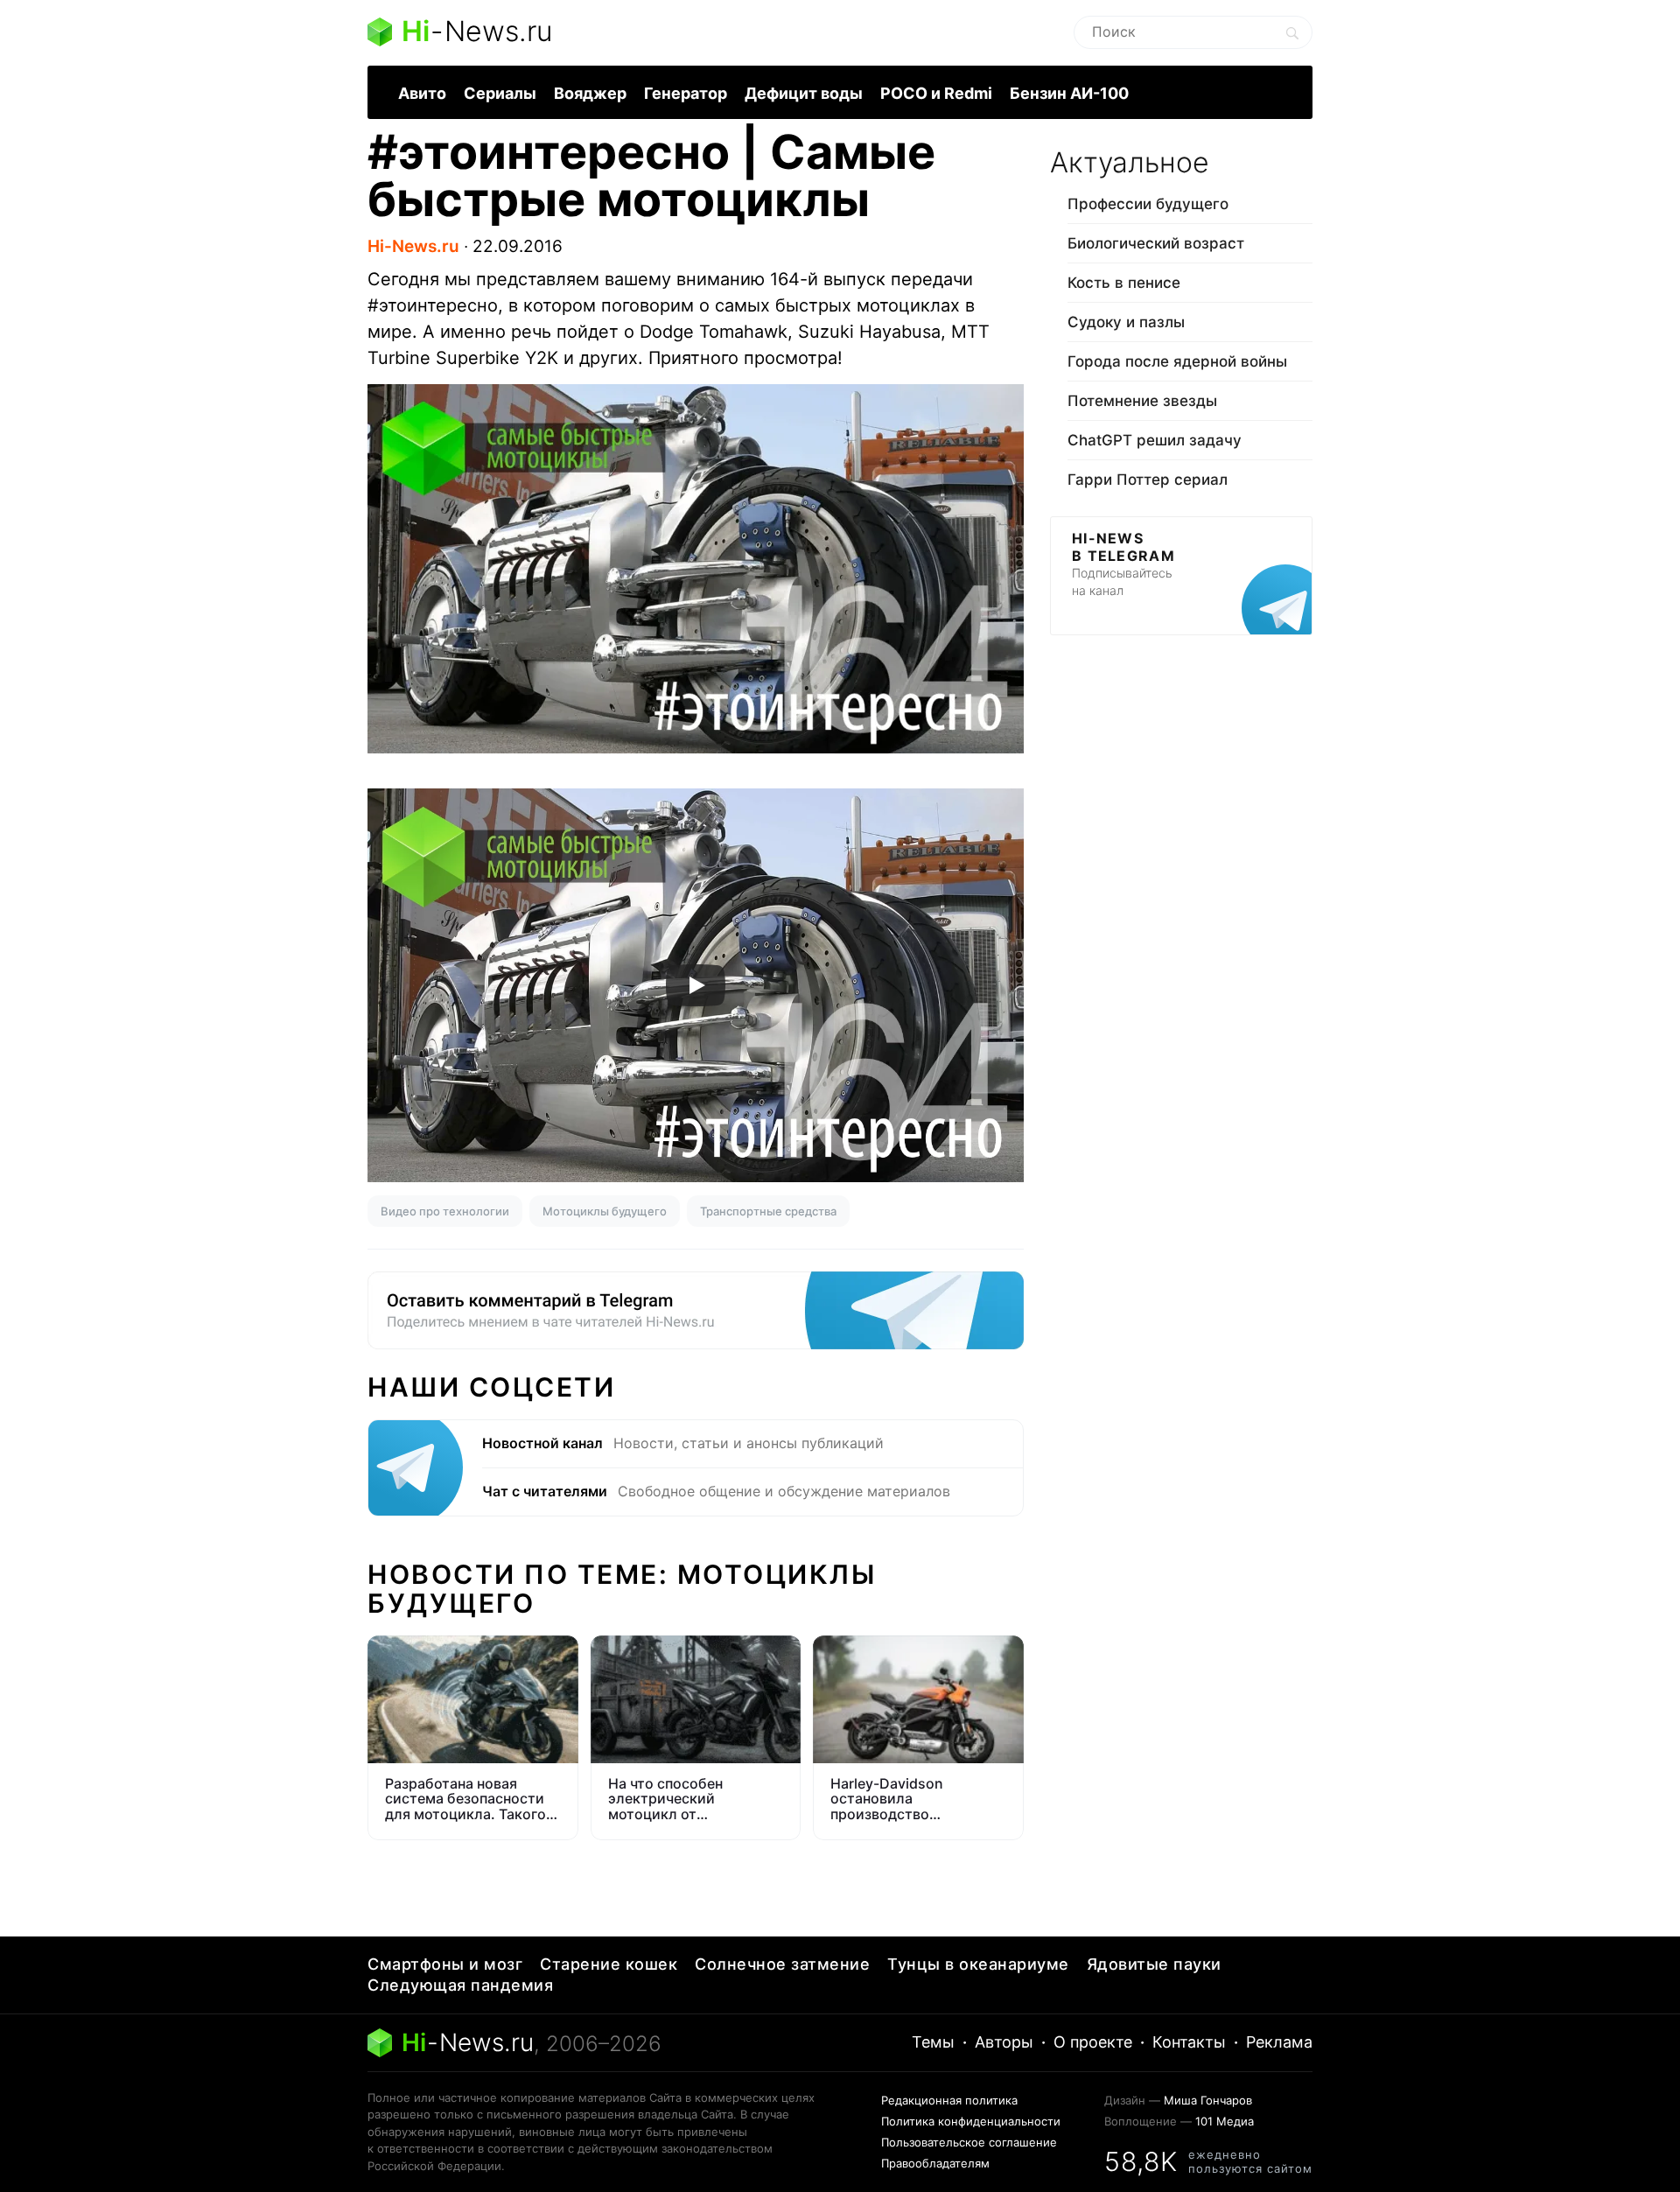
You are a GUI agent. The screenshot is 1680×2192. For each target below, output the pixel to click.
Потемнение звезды (1142, 401)
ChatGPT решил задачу (1155, 440)
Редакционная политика (949, 2100)
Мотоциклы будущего (605, 1211)
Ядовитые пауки (1154, 1964)
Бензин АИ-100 (1069, 93)
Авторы (1004, 2042)
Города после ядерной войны (1177, 361)
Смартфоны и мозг (445, 1964)
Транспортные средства (768, 1211)
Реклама (1279, 2042)
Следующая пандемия (460, 1985)
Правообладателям (935, 2163)
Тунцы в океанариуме (978, 1964)
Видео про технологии (445, 1211)
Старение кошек (609, 1964)
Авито (422, 93)
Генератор (686, 93)
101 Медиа (1225, 2121)
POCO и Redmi (936, 93)
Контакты (1189, 2042)
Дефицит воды (804, 93)
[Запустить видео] (696, 985)
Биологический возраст (1156, 243)
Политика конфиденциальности (971, 2121)
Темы (933, 2042)
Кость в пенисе (1124, 283)
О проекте (1093, 2042)
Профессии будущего (1148, 204)
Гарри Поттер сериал (1148, 480)
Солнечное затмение (782, 1964)
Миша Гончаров (1208, 2100)
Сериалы (500, 93)
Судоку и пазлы (1126, 322)
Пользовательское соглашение (969, 2142)
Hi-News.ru (413, 246)
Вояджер (590, 93)
